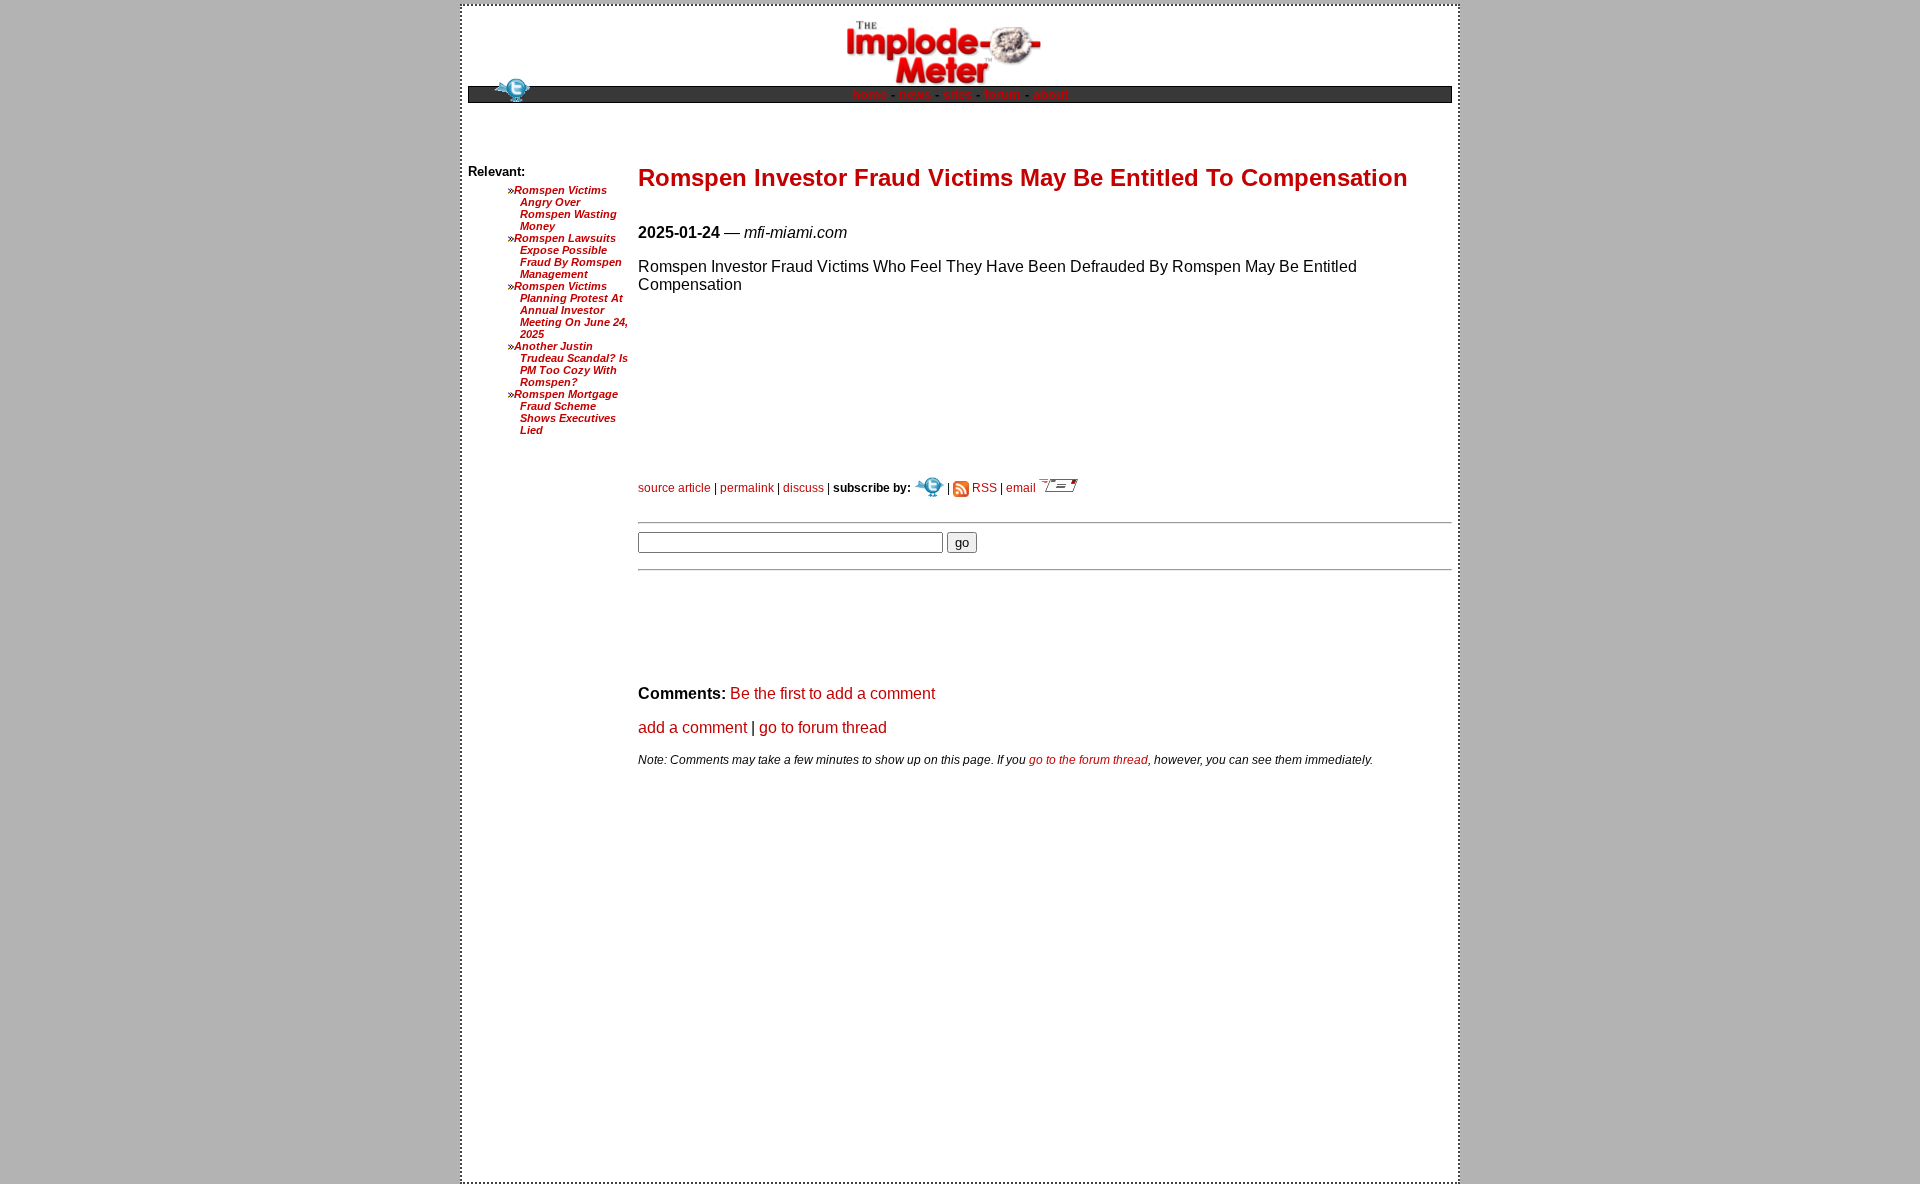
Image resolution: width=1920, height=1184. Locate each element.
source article (674, 488)
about (1050, 94)
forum (1002, 94)
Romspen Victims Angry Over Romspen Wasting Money (565, 208)
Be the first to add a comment (832, 693)
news (915, 94)
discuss (803, 488)
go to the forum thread (1088, 760)
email (1022, 488)
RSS (983, 488)
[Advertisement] (872, 502)
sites (957, 94)
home (869, 94)
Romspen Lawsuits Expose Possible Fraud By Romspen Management (568, 256)
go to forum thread (823, 727)
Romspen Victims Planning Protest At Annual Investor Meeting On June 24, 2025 (571, 310)
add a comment (692, 727)
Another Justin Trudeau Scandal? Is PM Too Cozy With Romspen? (571, 364)
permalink (747, 488)
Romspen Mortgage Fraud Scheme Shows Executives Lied (566, 412)
